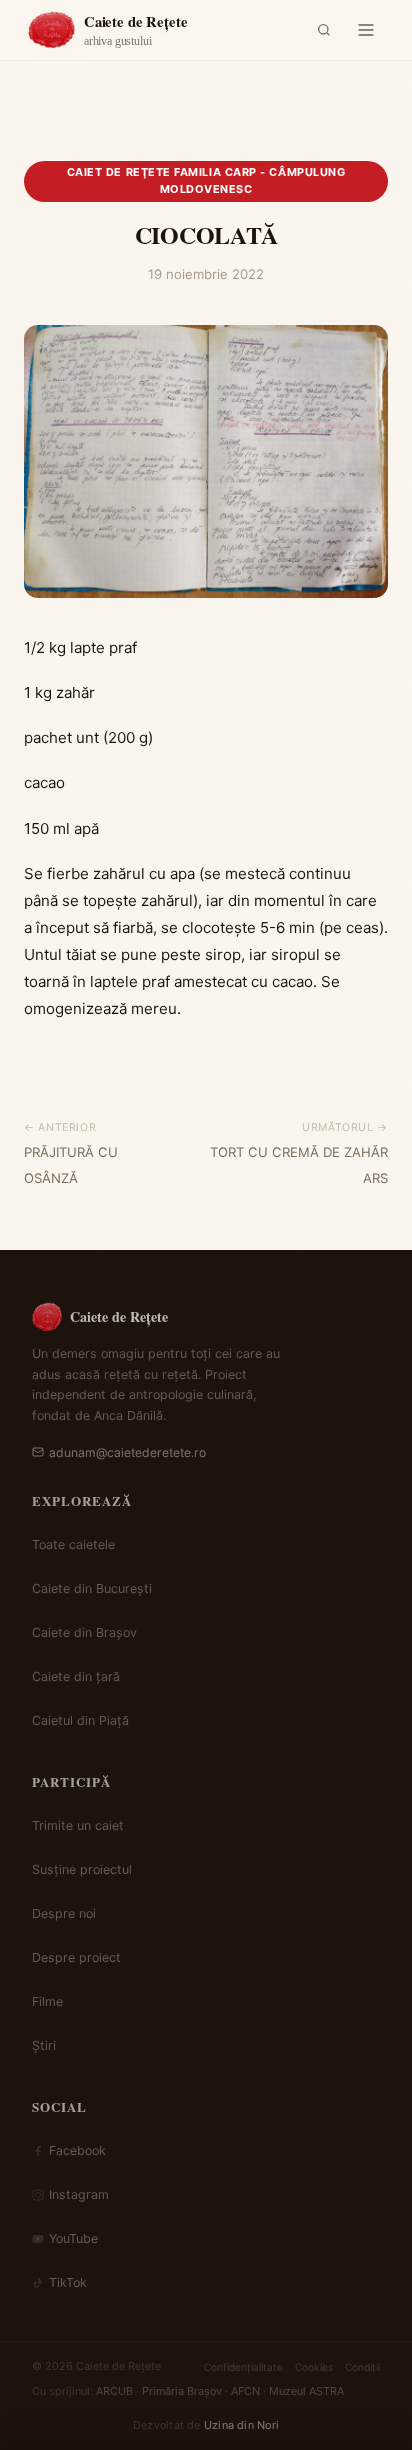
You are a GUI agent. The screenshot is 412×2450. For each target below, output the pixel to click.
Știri (44, 2045)
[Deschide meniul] (366, 30)
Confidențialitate (243, 2367)
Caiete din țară (76, 1676)
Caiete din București (92, 1588)
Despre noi (64, 1913)
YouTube (73, 2238)
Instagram (79, 2194)
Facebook (77, 2150)
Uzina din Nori (241, 2425)
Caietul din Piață (80, 1720)
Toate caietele (73, 1544)
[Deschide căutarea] (324, 30)
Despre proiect (76, 1957)
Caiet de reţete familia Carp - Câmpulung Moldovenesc (206, 180)
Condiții (362, 2367)
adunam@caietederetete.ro (127, 1452)
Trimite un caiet (78, 1825)
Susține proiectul (82, 1869)
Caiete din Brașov (84, 1632)
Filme (47, 2001)
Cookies (314, 2367)
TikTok (68, 2282)
